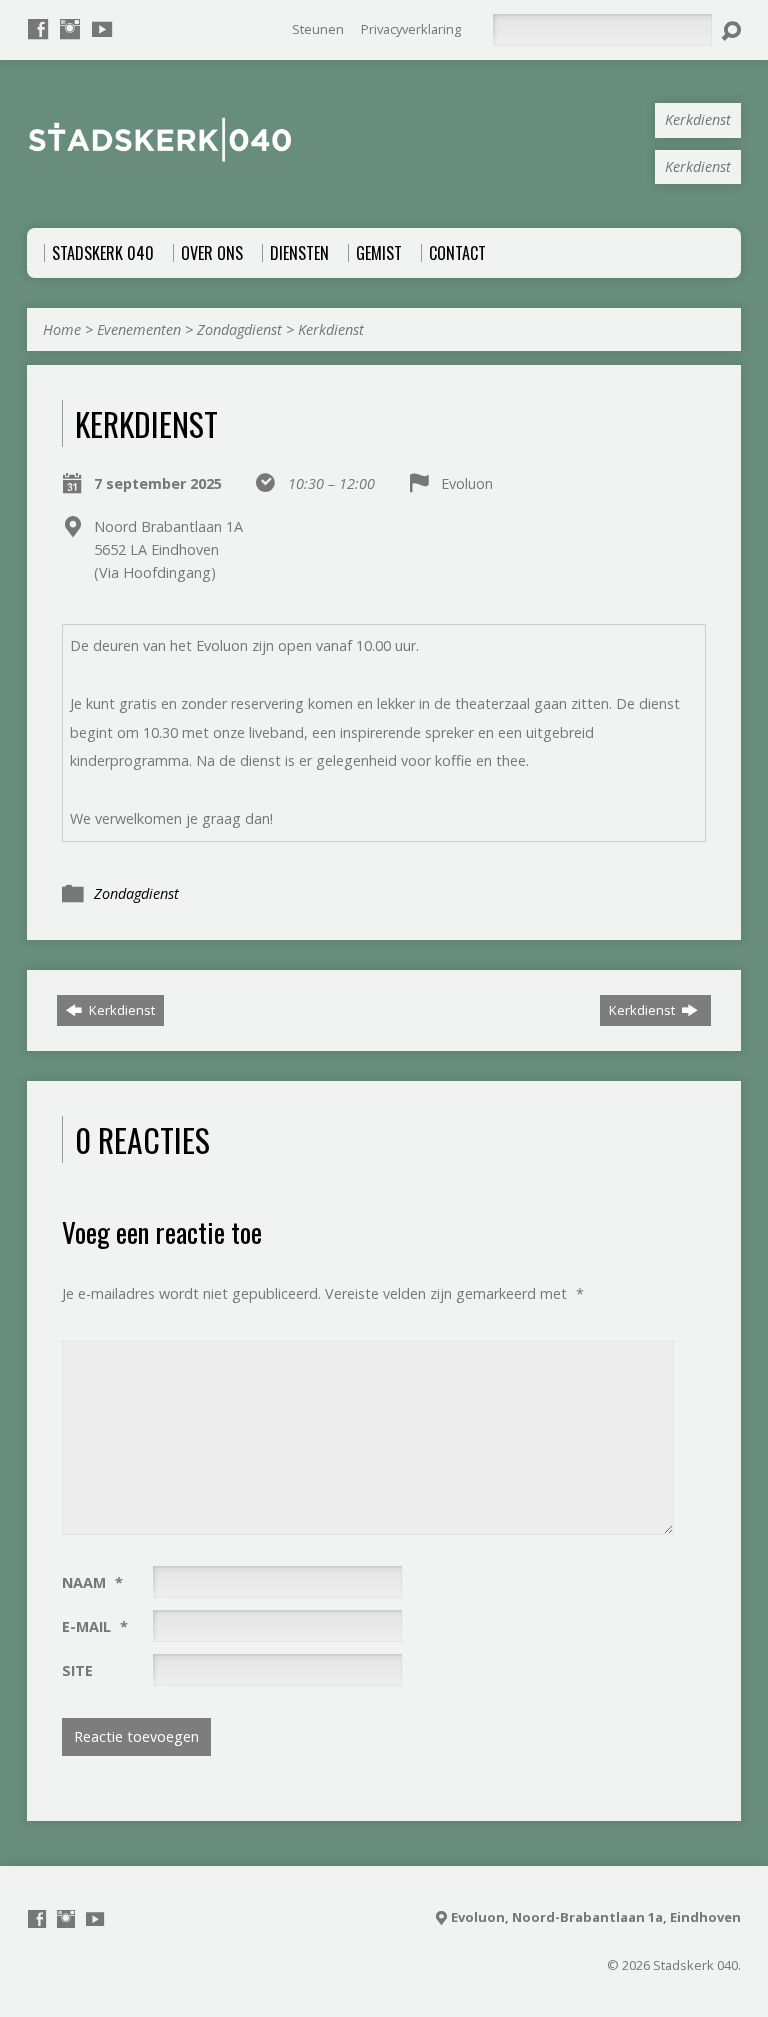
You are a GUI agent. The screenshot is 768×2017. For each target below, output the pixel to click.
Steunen (318, 29)
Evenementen (139, 329)
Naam (92, 1582)
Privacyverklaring (411, 29)
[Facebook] (38, 29)
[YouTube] (102, 29)
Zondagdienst (239, 329)
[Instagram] (70, 29)
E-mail (95, 1626)
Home (62, 329)
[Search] (731, 31)
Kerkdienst (331, 329)
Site (77, 1670)
